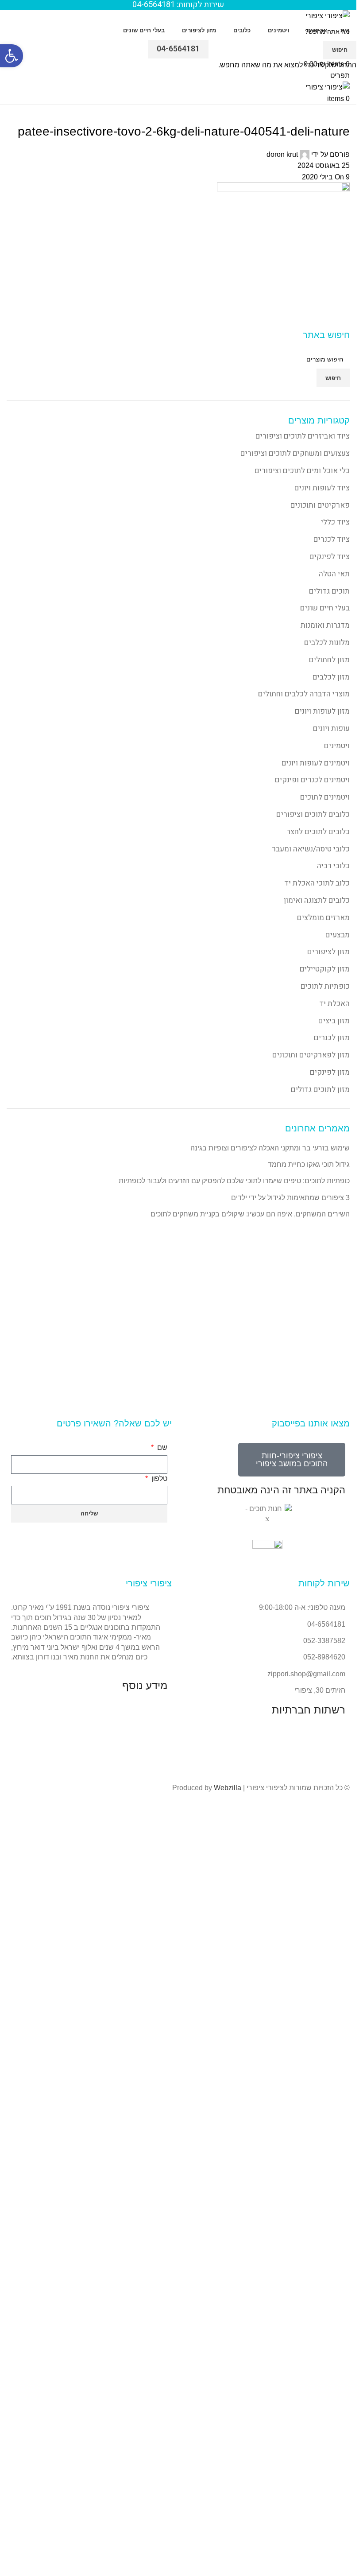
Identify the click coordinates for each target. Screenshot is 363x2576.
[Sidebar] (345, 2454)
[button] (12, 56)
